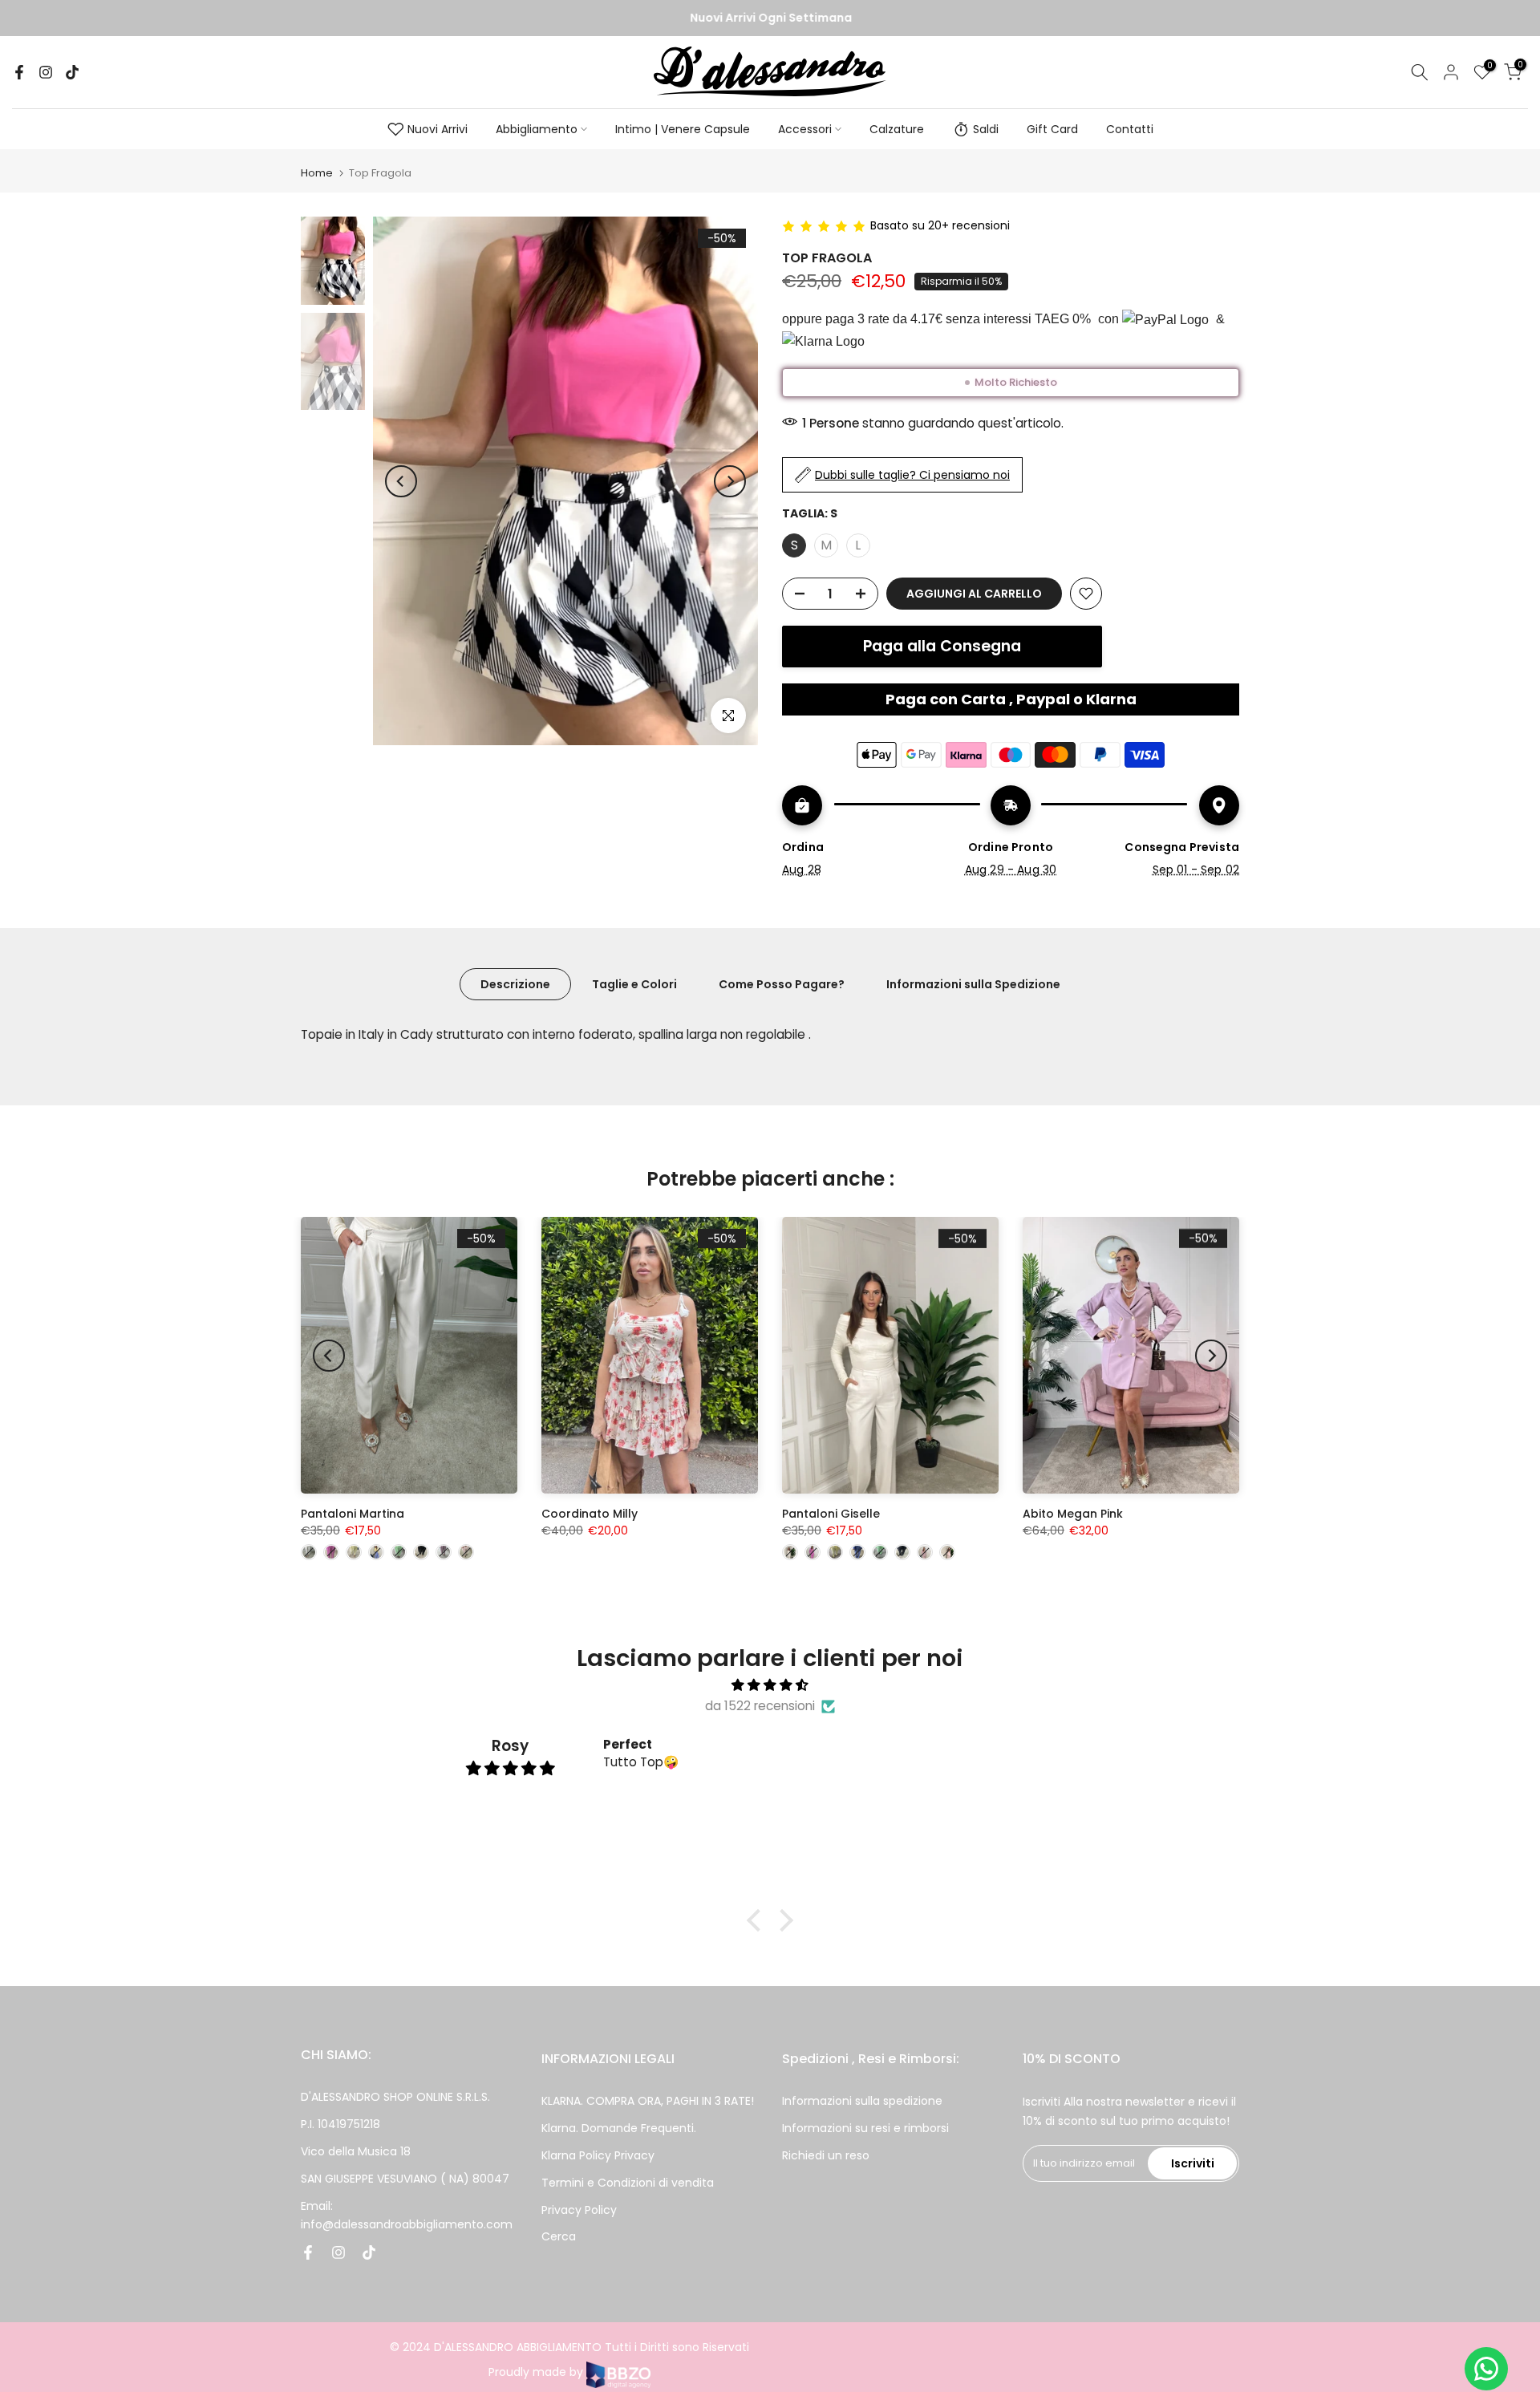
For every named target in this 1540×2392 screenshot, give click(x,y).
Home (317, 173)
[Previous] (401, 481)
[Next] (730, 481)
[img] (770, 1685)
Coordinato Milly (590, 1514)
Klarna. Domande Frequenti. (619, 2128)
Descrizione (515, 984)
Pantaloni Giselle (831, 1514)
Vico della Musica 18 (356, 2151)
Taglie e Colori (634, 984)
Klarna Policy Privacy (598, 2155)
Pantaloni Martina (353, 1514)
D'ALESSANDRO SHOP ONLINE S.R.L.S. (395, 2097)
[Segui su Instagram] (46, 72)
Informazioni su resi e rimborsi (865, 2128)
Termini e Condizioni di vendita (628, 2183)
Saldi (986, 129)
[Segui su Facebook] (19, 72)
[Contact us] (1486, 2369)
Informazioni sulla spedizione (862, 2101)
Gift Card (1052, 129)
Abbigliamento (537, 129)
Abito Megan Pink (1073, 1514)
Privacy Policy (579, 2210)
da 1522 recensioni (760, 1706)
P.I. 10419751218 (340, 2124)
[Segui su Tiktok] (72, 72)
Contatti (1130, 129)
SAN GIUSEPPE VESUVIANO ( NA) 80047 (405, 2179)
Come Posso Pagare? (782, 984)
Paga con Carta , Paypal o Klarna (1011, 699)
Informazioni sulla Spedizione (973, 984)
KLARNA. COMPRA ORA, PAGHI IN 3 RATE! (648, 2101)
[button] (758, 1920)
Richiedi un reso (826, 2155)
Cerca (559, 2236)
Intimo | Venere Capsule (683, 129)
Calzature (897, 129)
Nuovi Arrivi (438, 129)
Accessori (805, 129)
